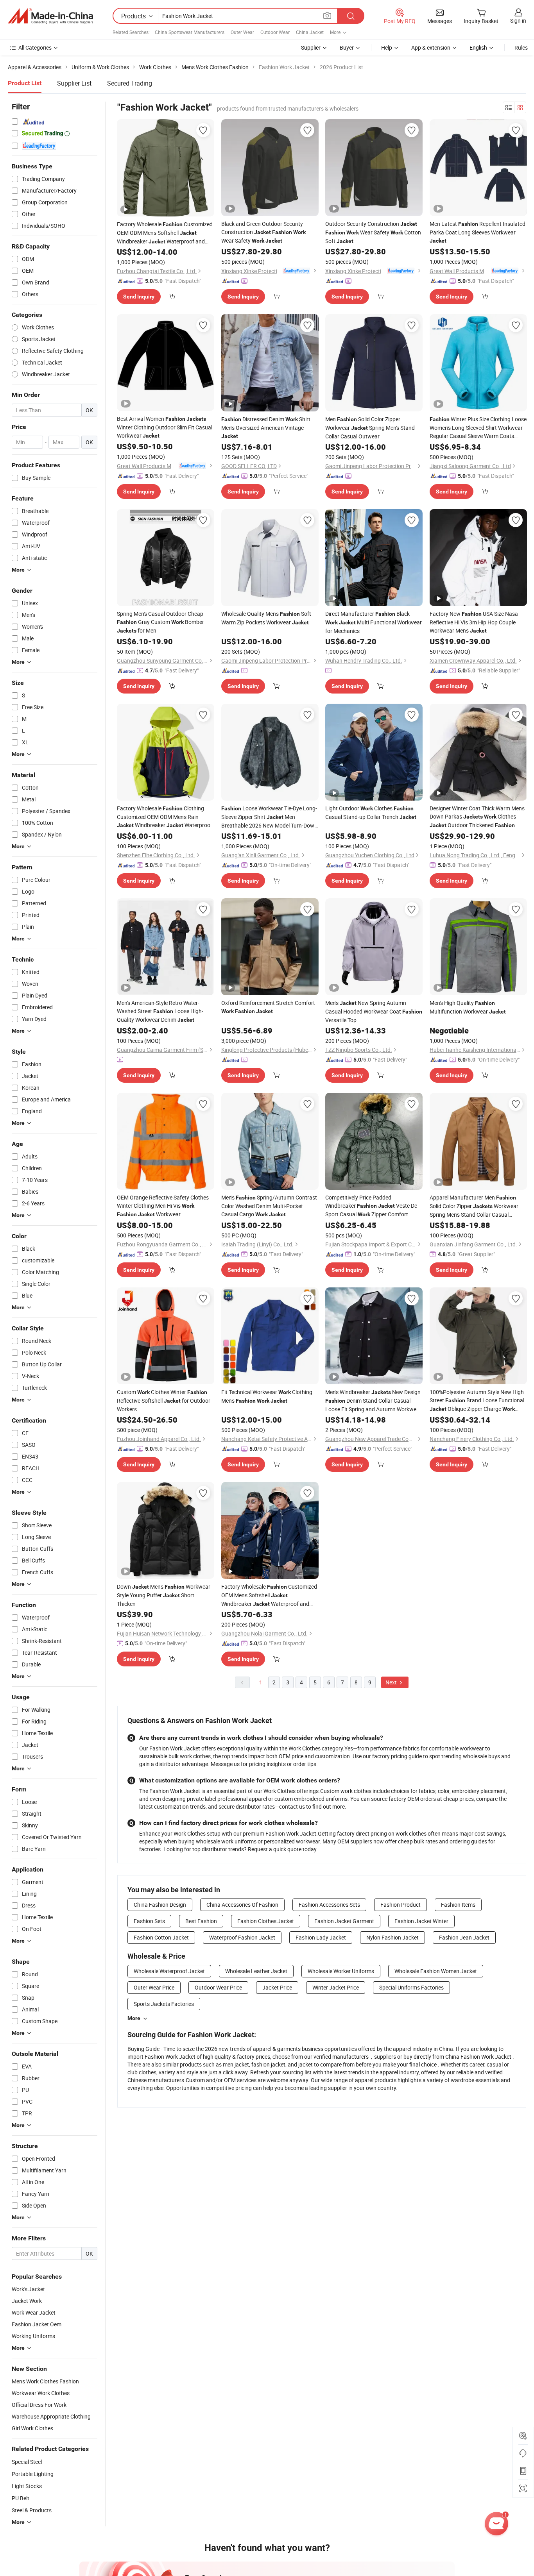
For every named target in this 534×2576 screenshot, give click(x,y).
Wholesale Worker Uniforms (341, 1971)
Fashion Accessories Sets (329, 1905)
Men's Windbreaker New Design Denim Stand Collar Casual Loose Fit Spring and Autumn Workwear (373, 1401)
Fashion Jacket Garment (344, 1921)
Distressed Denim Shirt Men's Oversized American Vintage (266, 427)
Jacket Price (277, 1987)
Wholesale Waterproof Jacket (169, 1971)
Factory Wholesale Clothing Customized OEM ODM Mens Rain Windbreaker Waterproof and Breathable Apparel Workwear (165, 817)
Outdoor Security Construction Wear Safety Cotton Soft (373, 232)
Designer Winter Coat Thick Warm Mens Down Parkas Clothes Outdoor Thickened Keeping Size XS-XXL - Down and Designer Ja (477, 817)
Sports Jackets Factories (164, 2004)
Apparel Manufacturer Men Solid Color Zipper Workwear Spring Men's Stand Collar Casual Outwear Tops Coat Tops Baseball (474, 1206)
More (134, 2018)
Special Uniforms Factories (411, 1987)
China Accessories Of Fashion (242, 1905)
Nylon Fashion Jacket (392, 1937)
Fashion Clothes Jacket (266, 1921)
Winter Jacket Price (336, 1987)
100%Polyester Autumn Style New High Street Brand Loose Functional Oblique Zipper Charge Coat (477, 1401)
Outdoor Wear (275, 32)
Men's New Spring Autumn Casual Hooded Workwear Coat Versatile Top (374, 1011)
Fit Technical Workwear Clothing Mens (267, 1396)
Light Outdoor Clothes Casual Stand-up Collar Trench (371, 812)
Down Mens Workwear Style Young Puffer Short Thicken (164, 1595)
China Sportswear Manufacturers (190, 32)
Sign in (518, 21)
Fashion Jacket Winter (421, 1921)
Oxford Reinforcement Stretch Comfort (268, 1007)
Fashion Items (458, 1905)
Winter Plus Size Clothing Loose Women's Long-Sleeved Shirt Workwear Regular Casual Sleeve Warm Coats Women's (478, 428)
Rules (521, 47)
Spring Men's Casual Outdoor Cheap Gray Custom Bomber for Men (160, 622)
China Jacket (310, 32)
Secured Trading (130, 83)
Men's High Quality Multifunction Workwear (468, 1007)
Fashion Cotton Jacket (161, 1937)
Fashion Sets (149, 1921)
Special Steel (27, 2462)
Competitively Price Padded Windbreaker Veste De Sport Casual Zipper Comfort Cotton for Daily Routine (371, 1206)
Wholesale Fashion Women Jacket (436, 1971)
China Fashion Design (160, 1905)
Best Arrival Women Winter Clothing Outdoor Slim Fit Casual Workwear (165, 427)
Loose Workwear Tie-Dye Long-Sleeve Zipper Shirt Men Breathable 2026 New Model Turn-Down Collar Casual (269, 817)
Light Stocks (27, 2486)
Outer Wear (242, 32)
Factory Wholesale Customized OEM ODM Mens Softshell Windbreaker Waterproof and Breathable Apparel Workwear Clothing (165, 233)
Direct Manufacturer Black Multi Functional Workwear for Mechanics (374, 622)
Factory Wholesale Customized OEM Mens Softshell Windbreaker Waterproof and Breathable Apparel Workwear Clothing (269, 1595)
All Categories (35, 47)
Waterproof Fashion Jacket (242, 1937)
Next (392, 1682)
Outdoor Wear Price (218, 1987)
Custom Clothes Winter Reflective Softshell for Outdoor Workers (164, 1401)
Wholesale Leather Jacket (256, 1971)
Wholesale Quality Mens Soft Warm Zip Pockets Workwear (266, 618)
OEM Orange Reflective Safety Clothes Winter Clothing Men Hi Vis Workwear (163, 1206)
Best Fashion (201, 1921)
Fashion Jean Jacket (464, 1937)
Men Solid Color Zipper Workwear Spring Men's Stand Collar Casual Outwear (370, 428)
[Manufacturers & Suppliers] (50, 16)
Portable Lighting (33, 2474)
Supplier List (74, 83)
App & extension (431, 47)
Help (387, 47)
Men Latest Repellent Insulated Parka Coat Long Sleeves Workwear (478, 232)
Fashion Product (400, 1905)
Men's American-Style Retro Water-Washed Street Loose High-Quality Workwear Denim (160, 1011)
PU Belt (21, 2498)
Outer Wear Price (154, 1987)
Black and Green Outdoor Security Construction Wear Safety (263, 232)
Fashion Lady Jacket (321, 1937)
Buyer (347, 47)
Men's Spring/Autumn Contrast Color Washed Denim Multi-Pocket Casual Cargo (269, 1206)
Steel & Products (32, 2510)
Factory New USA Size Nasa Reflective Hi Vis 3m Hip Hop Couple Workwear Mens (474, 622)
